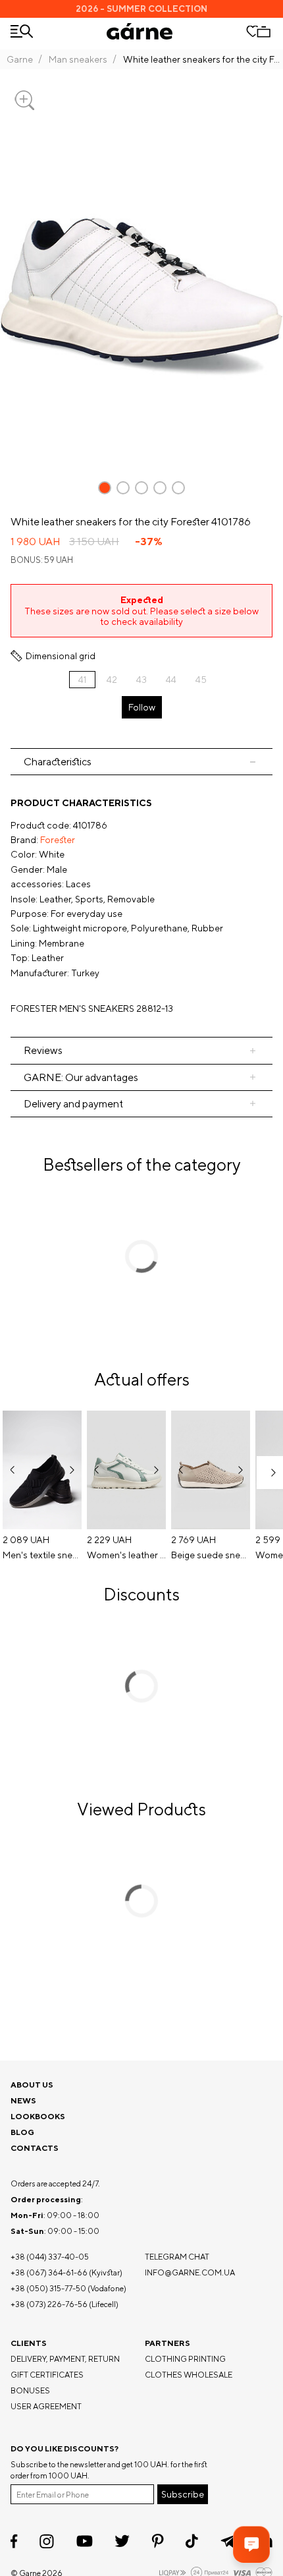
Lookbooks (38, 2116)
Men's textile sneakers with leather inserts (42, 1555)
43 (141, 680)
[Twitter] (122, 2541)
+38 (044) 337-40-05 (50, 2257)
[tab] (141, 762)
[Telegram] (228, 2541)
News (23, 2100)
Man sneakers (78, 59)
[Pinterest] (158, 2541)
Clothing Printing (185, 2359)
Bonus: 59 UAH (42, 560)
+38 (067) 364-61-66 (49, 2272)
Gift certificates (47, 2375)
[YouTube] (85, 2541)
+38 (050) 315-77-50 (48, 2288)
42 (112, 680)
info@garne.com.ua (190, 2272)
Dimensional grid (61, 656)
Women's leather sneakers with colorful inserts (126, 1555)
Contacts (35, 2148)
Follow (142, 707)
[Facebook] (14, 2541)
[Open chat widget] (251, 2544)
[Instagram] (47, 2541)
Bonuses (30, 2390)
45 (201, 680)
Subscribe (183, 2494)
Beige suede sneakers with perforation (211, 1555)
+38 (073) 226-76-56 (49, 2304)
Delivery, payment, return (65, 2359)
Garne (20, 59)
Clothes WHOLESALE (189, 2375)
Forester (58, 840)
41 (82, 680)
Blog (22, 2132)
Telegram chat (177, 2257)
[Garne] (140, 31)
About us (32, 2085)
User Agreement (46, 2406)
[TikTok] (192, 2541)
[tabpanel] (141, 906)
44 (171, 680)
